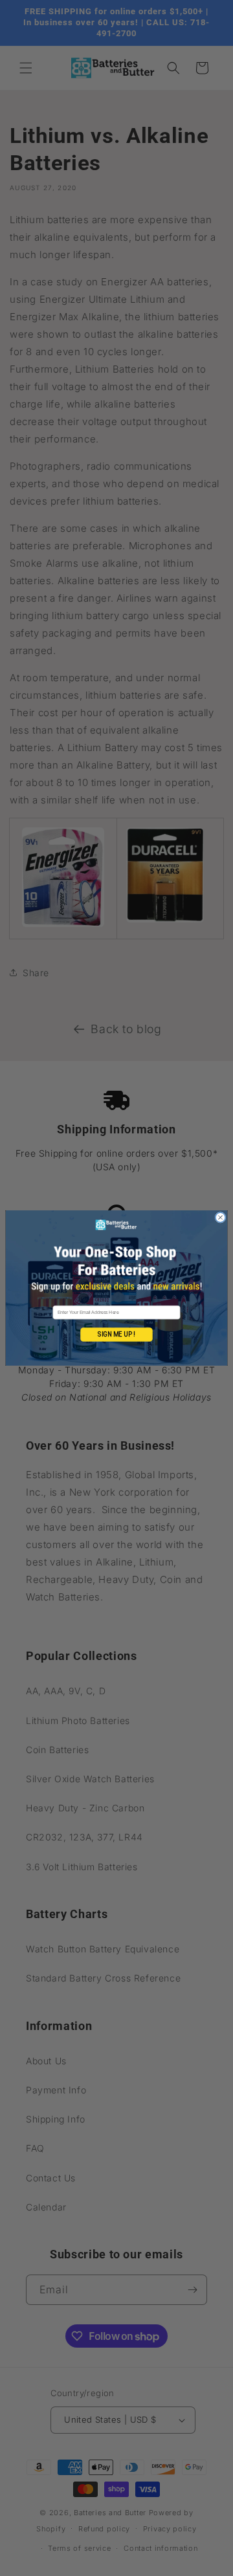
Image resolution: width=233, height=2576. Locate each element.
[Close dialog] (220, 1217)
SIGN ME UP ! (116, 1335)
